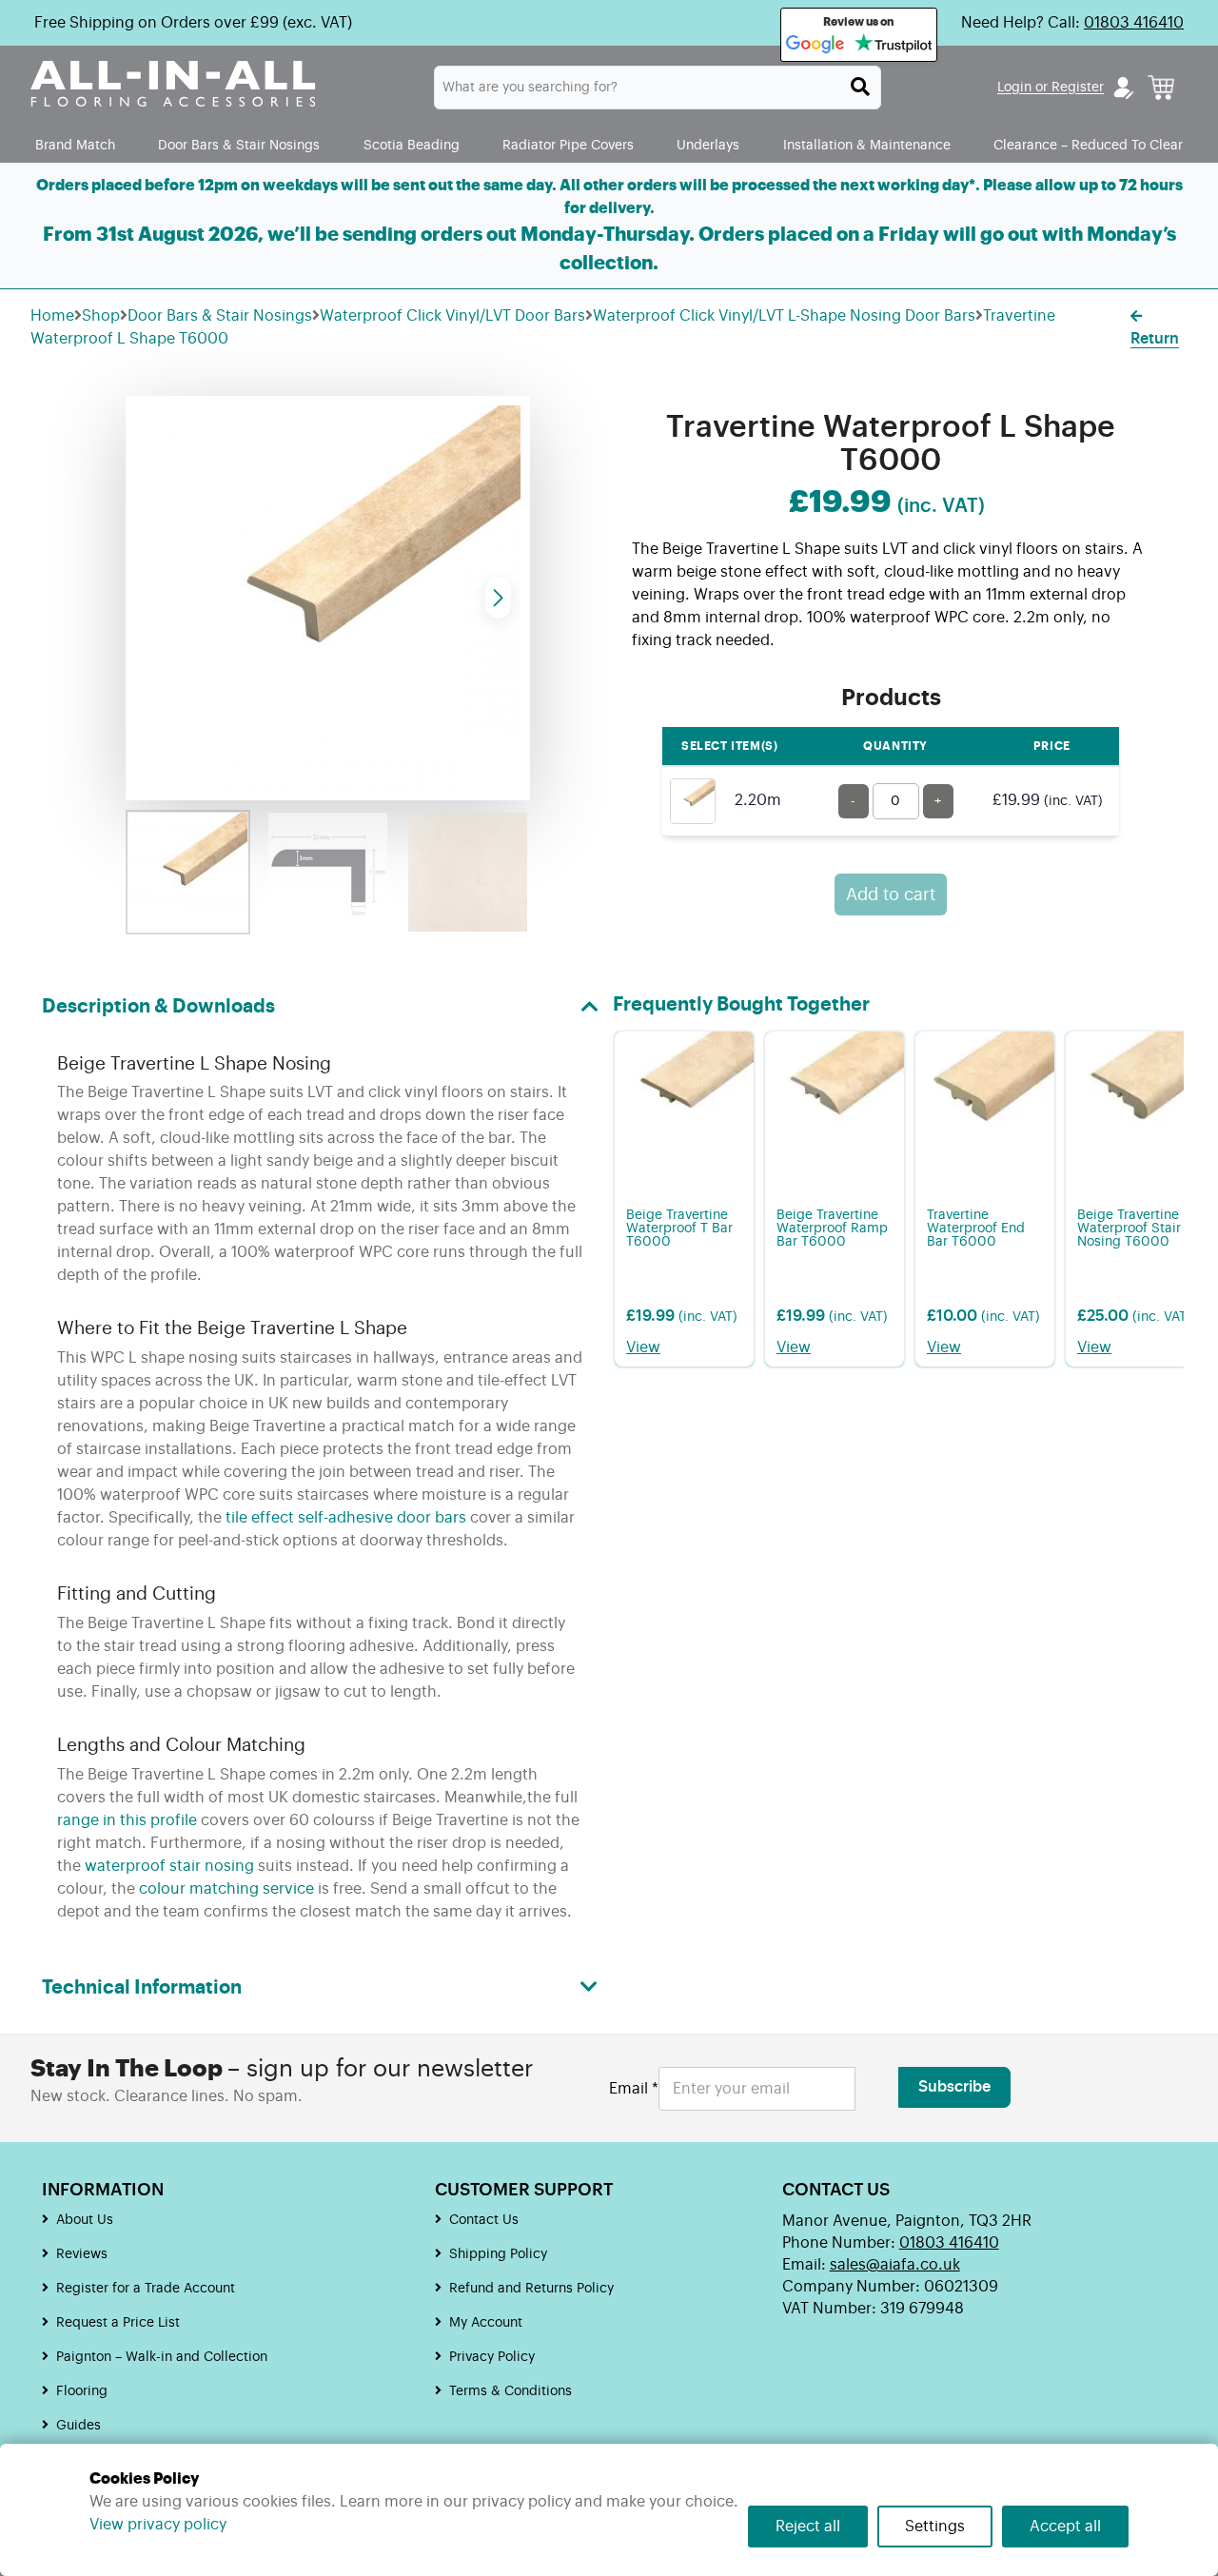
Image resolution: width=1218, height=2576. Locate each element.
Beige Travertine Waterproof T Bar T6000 (679, 1229)
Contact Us (484, 2220)
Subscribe (954, 2087)
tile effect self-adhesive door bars (346, 1518)
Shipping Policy (498, 2254)
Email (634, 2089)
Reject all (808, 2527)
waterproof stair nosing (169, 1866)
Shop (101, 316)
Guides (79, 2426)
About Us (85, 2220)
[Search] (860, 87)
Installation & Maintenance (867, 145)
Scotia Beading (412, 145)
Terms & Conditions (511, 2391)
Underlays (708, 145)
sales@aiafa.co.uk (895, 2265)
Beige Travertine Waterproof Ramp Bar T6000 (832, 1229)
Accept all (1065, 2527)
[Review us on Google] (815, 45)
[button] (498, 598)
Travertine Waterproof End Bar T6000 (976, 1229)
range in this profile (127, 1820)
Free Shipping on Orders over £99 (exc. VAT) (193, 23)
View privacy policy (158, 2525)
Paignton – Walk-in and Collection (162, 2357)
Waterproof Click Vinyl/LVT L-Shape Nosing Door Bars (784, 316)
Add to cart (891, 895)
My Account (486, 2323)
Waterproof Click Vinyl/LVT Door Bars (452, 316)
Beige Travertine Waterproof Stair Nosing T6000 (1129, 1229)
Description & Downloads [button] (158, 1007)
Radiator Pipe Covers (568, 145)
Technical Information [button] (142, 1988)
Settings (935, 2527)
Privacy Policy (492, 2357)
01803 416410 (1134, 23)
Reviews (82, 2254)
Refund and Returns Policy (531, 2289)
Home (52, 316)
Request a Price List (118, 2323)
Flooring (82, 2391)
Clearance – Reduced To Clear (1088, 145)
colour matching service (226, 1889)
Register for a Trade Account (146, 2289)
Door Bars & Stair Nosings (239, 145)
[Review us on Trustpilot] (893, 45)
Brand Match (75, 145)
